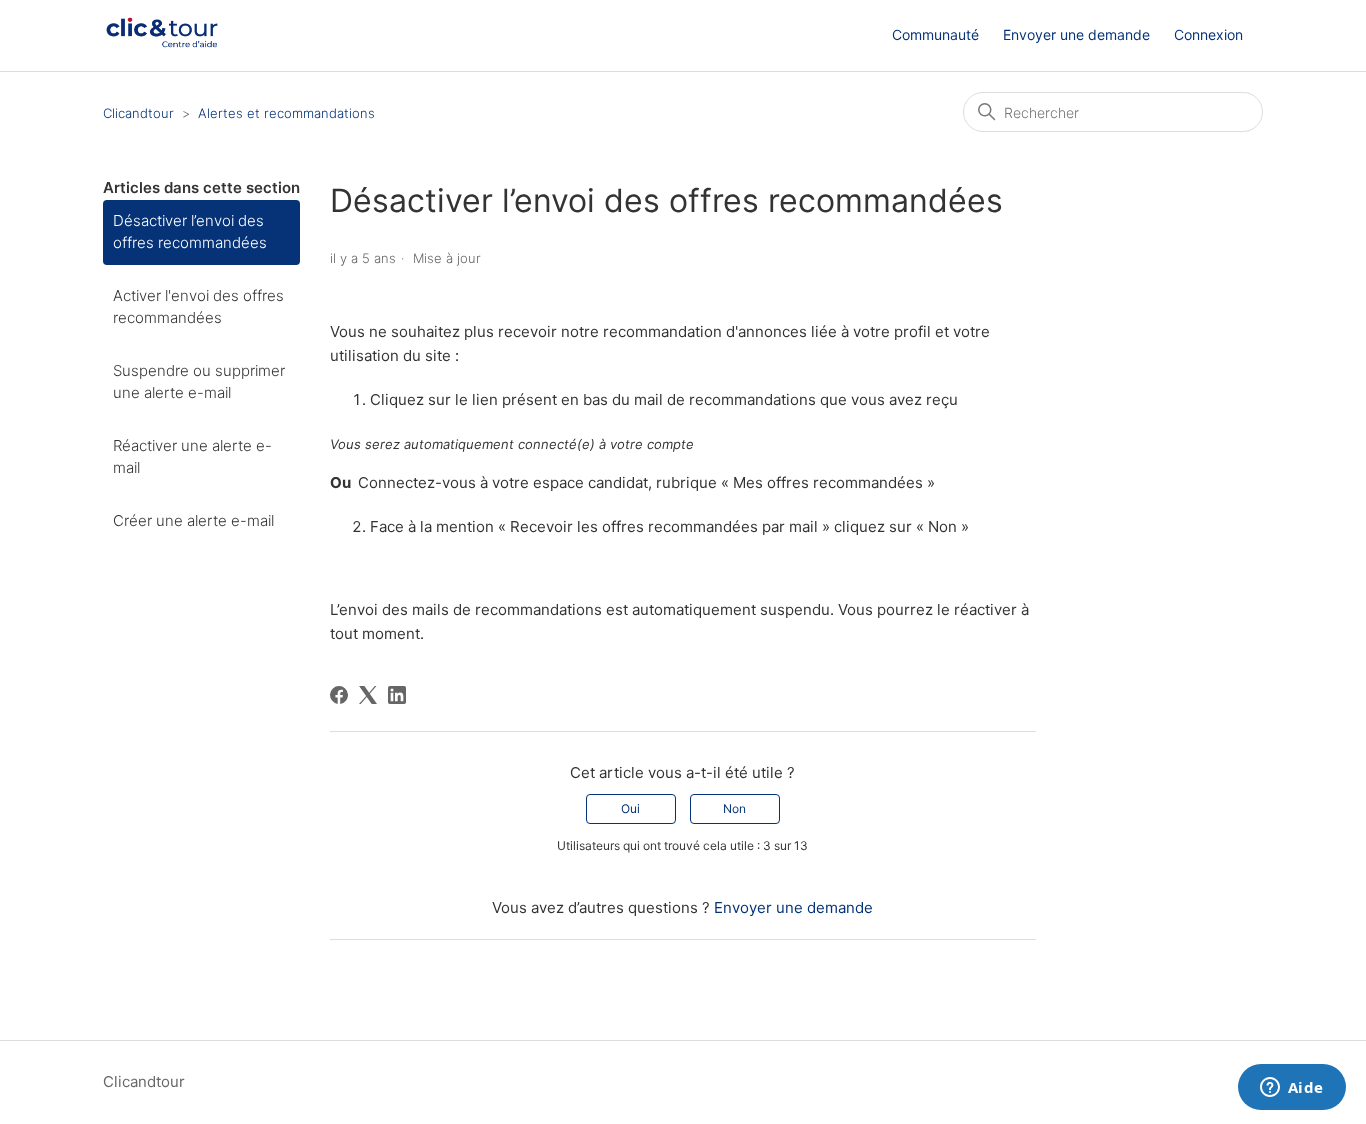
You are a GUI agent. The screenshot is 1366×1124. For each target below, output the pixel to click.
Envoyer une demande (1076, 34)
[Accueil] (162, 45)
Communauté (935, 34)
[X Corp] (368, 695)
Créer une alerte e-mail (193, 520)
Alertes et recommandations (286, 113)
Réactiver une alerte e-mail (192, 457)
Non (734, 808)
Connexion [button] (1208, 34)
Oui (630, 808)
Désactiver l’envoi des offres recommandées (190, 232)
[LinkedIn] (397, 695)
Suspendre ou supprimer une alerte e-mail (199, 382)
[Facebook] (339, 695)
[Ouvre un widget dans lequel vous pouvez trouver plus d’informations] (1291, 1089)
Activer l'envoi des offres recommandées (198, 307)
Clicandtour (138, 113)
